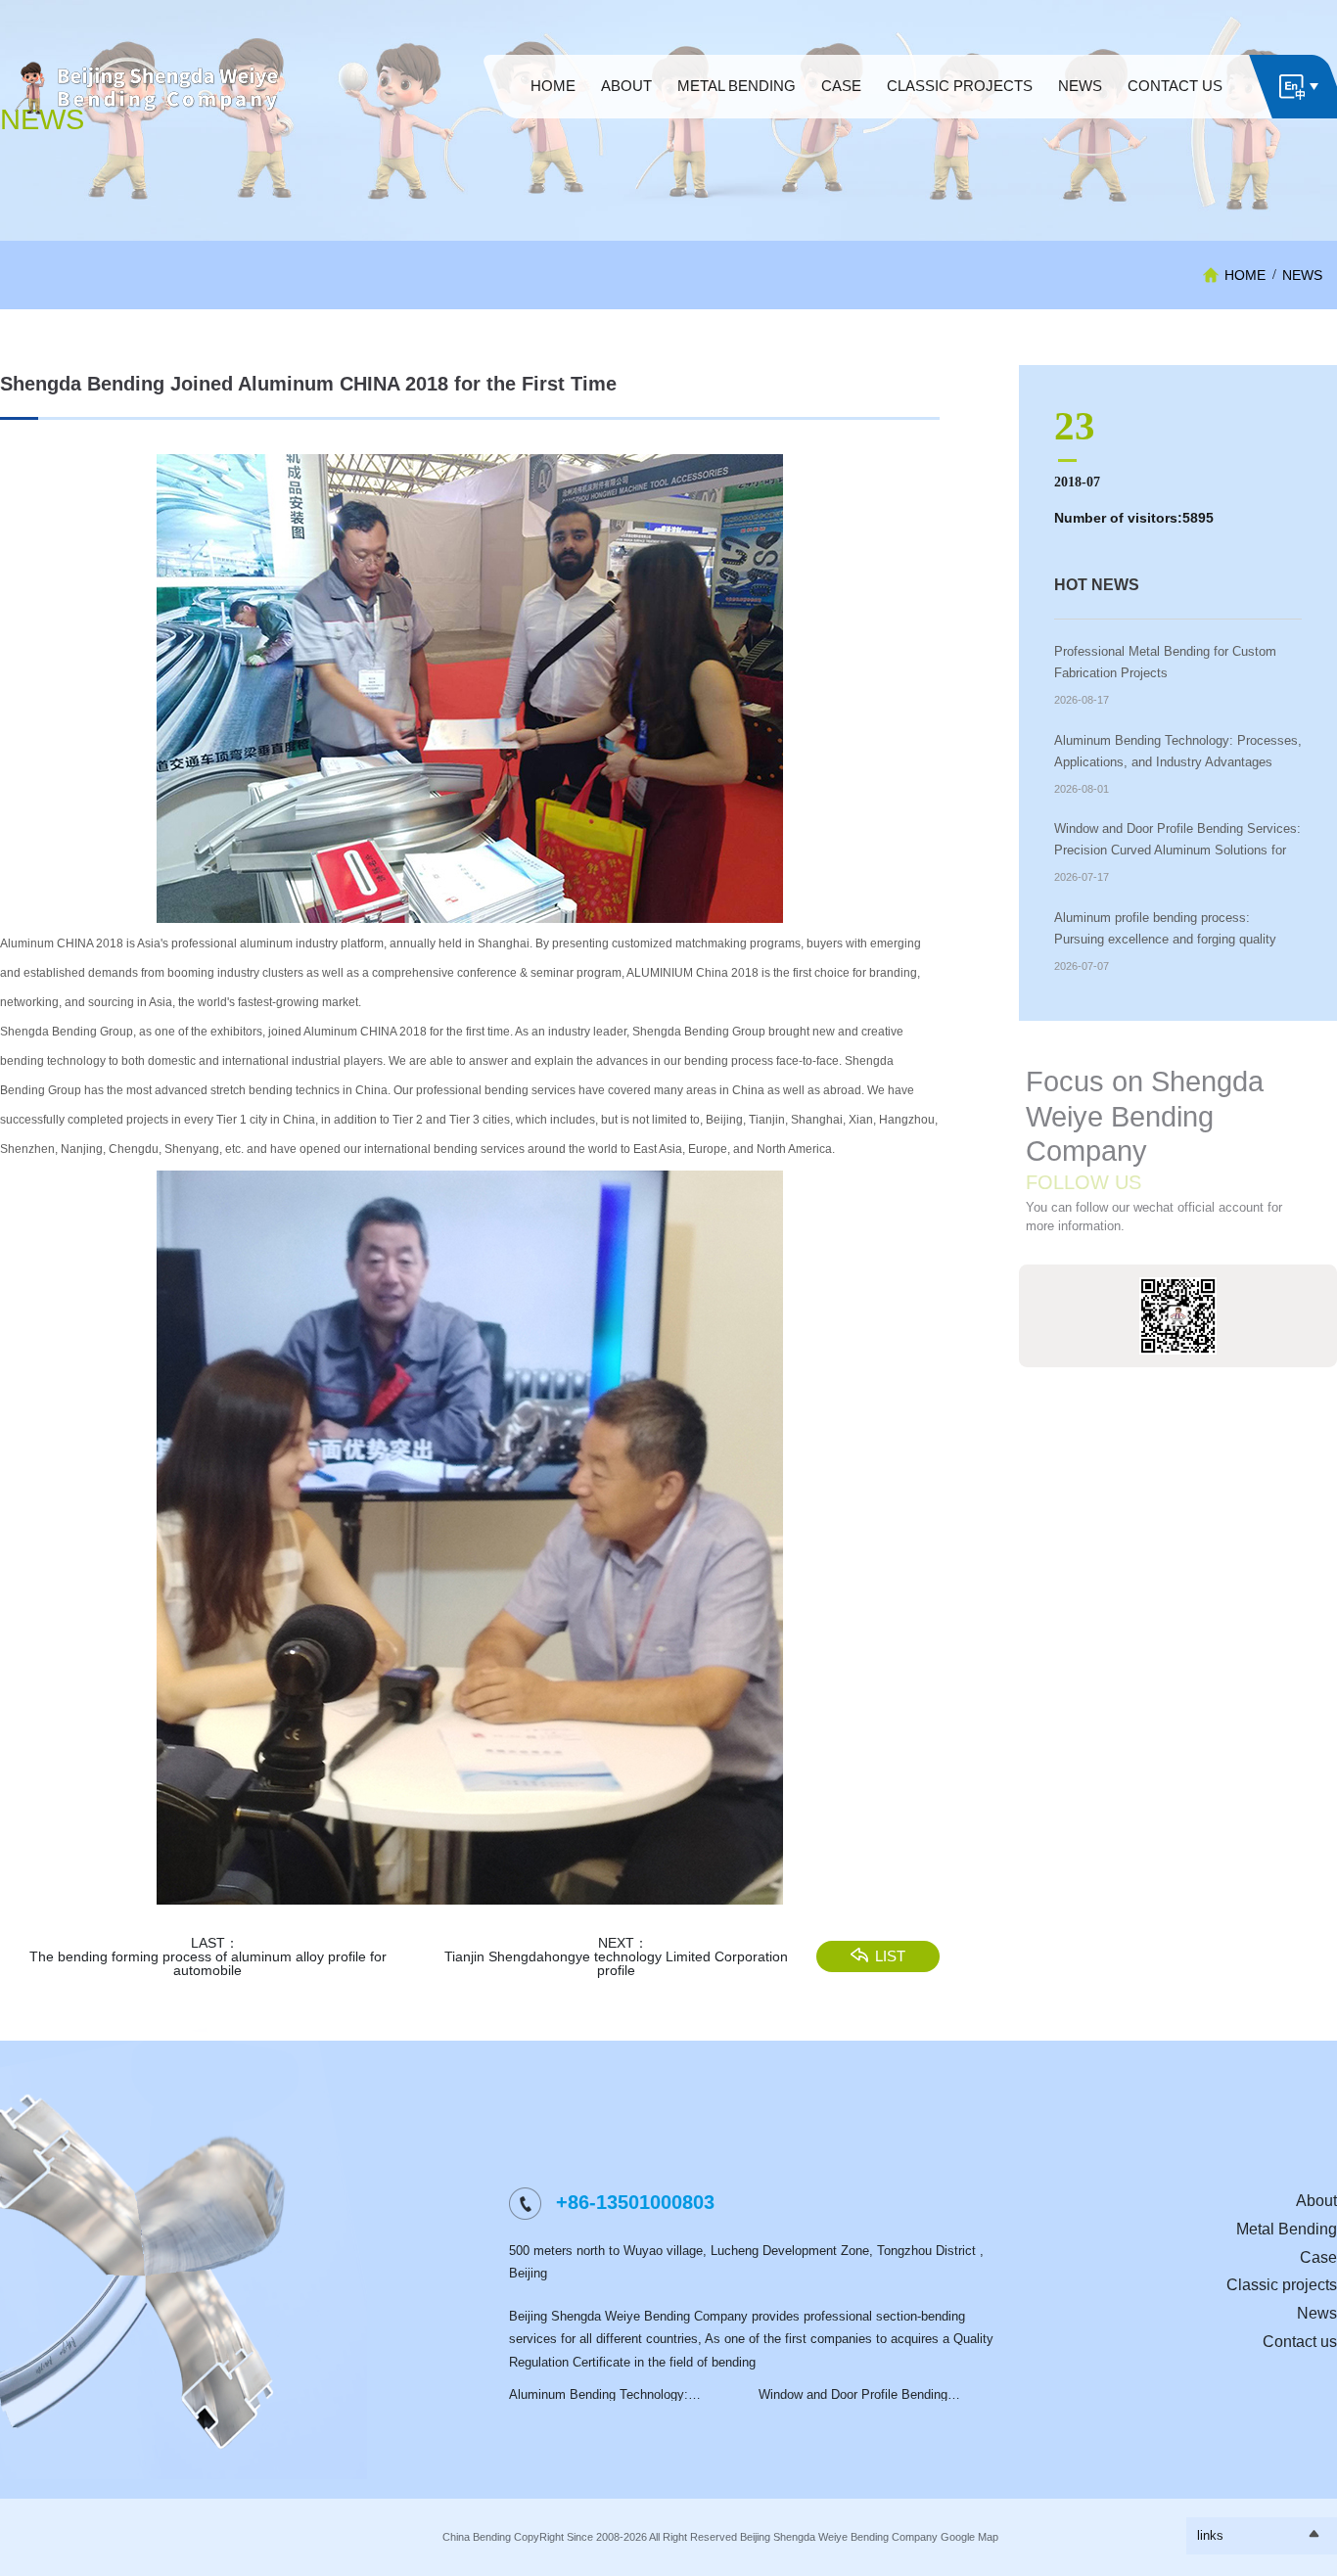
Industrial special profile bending (737, 114)
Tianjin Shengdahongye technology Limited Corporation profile (616, 1963)
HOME (1245, 275)
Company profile (626, 114)
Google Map (969, 2537)
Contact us (1300, 2342)
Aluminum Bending (737, 104)
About (1316, 2201)
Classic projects (1282, 2285)
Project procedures (626, 123)
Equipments (960, 104)
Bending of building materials (736, 133)
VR (626, 104)
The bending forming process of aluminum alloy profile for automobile (208, 1963)
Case (1318, 2257)
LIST (890, 1956)
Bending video (960, 114)
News (1302, 275)
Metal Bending (1287, 2229)
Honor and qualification (626, 133)
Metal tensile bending (737, 123)
